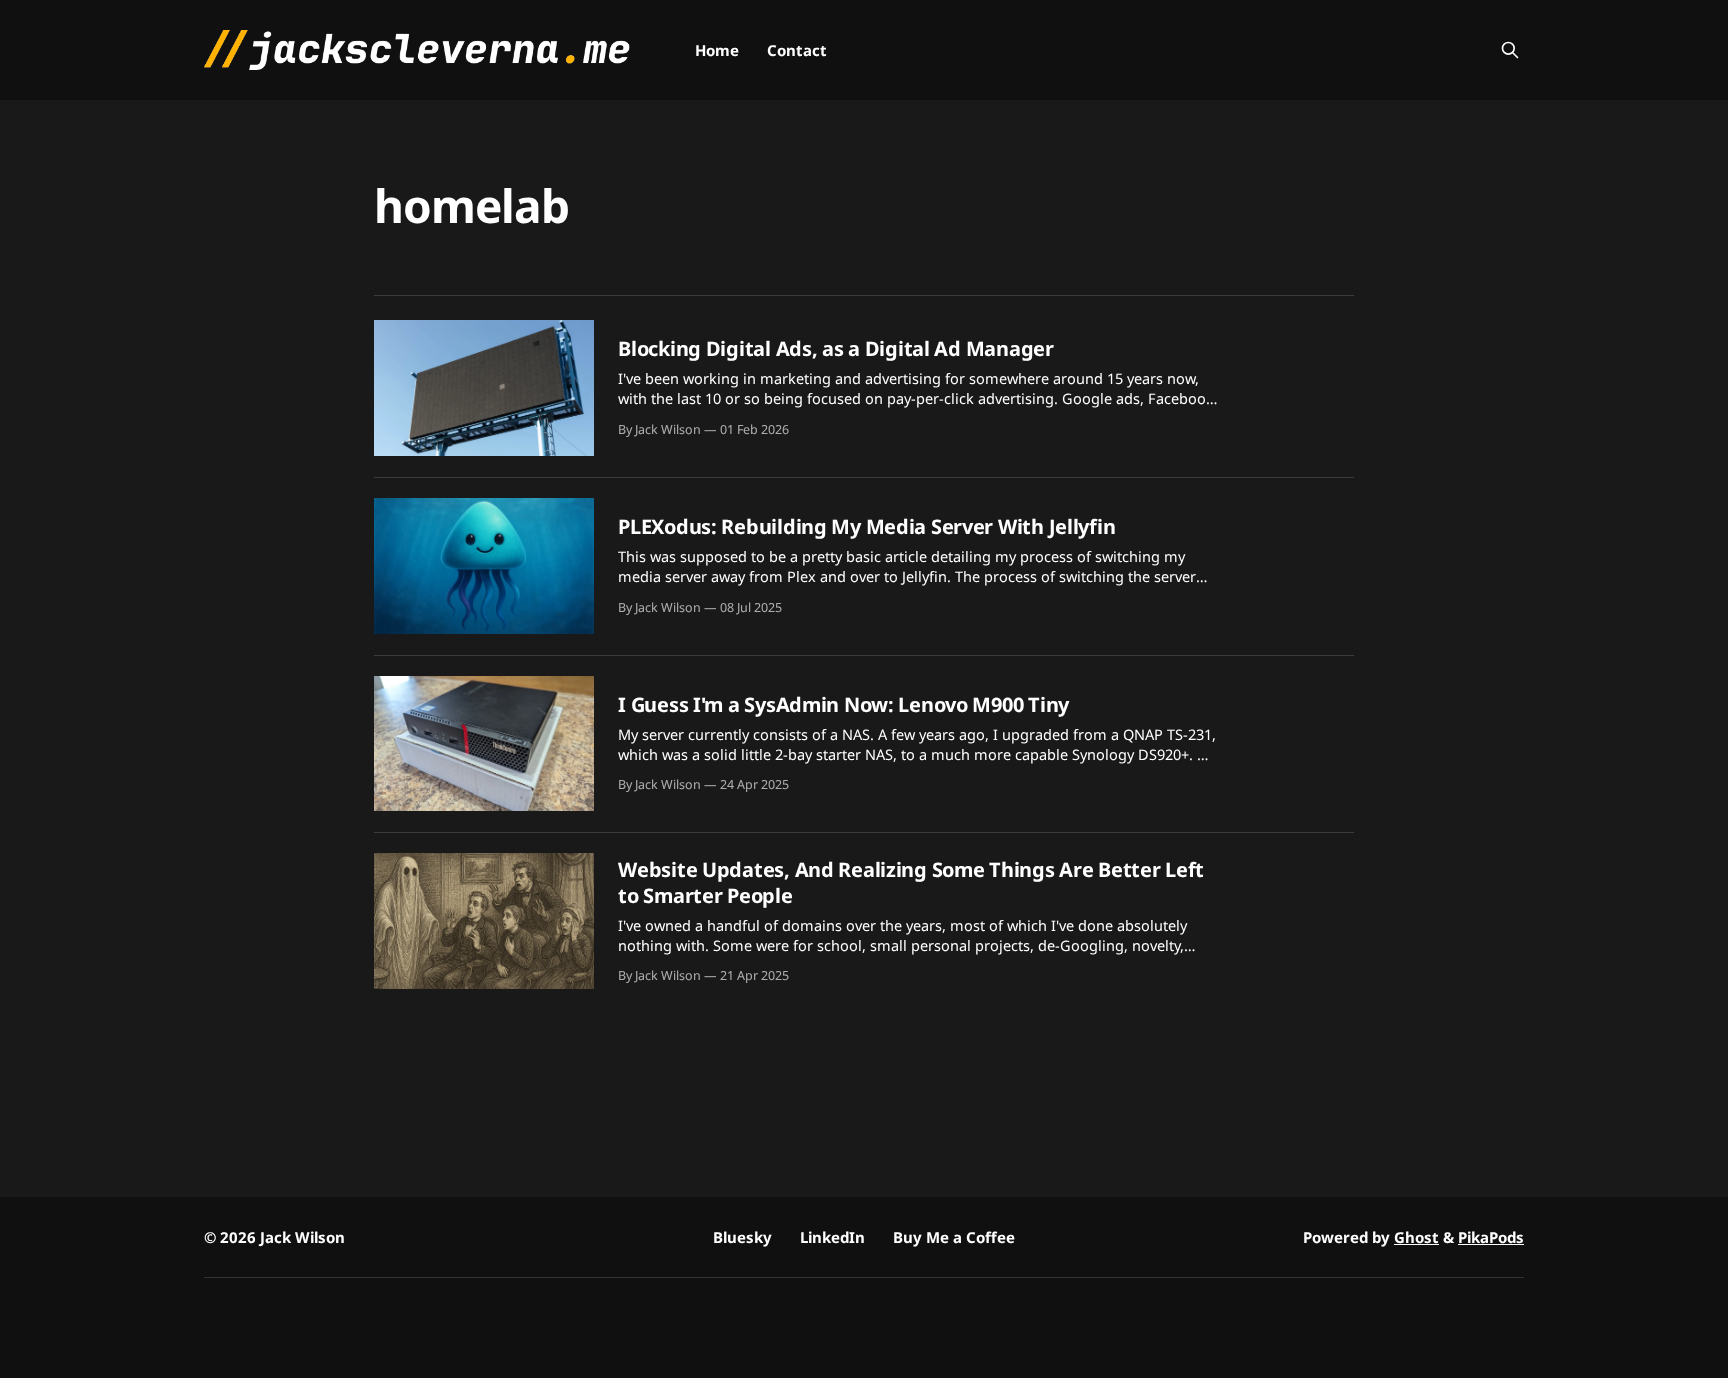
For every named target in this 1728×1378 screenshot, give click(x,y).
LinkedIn (832, 1237)
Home (717, 50)
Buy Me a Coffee (954, 1237)
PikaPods (1491, 1237)
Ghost (1416, 1237)
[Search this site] (1510, 50)
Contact (797, 50)
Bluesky (742, 1237)
